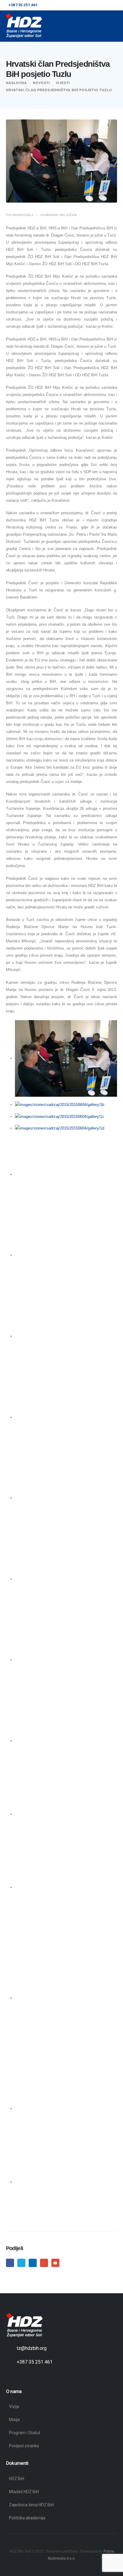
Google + (44, 2263)
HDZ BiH (17, 2479)
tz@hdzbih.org (32, 2348)
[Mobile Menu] (103, 26)
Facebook (10, 2263)
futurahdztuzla (20, 215)
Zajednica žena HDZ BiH (31, 2505)
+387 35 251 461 (35, 2362)
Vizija (14, 2406)
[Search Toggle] (115, 26)
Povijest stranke (24, 2446)
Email (55, 2263)
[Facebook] (11, 2376)
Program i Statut (25, 2433)
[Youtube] (22, 2376)
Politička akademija (27, 2518)
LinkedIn (33, 2263)
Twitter (21, 2263)
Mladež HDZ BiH (24, 2492)
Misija (14, 2420)
